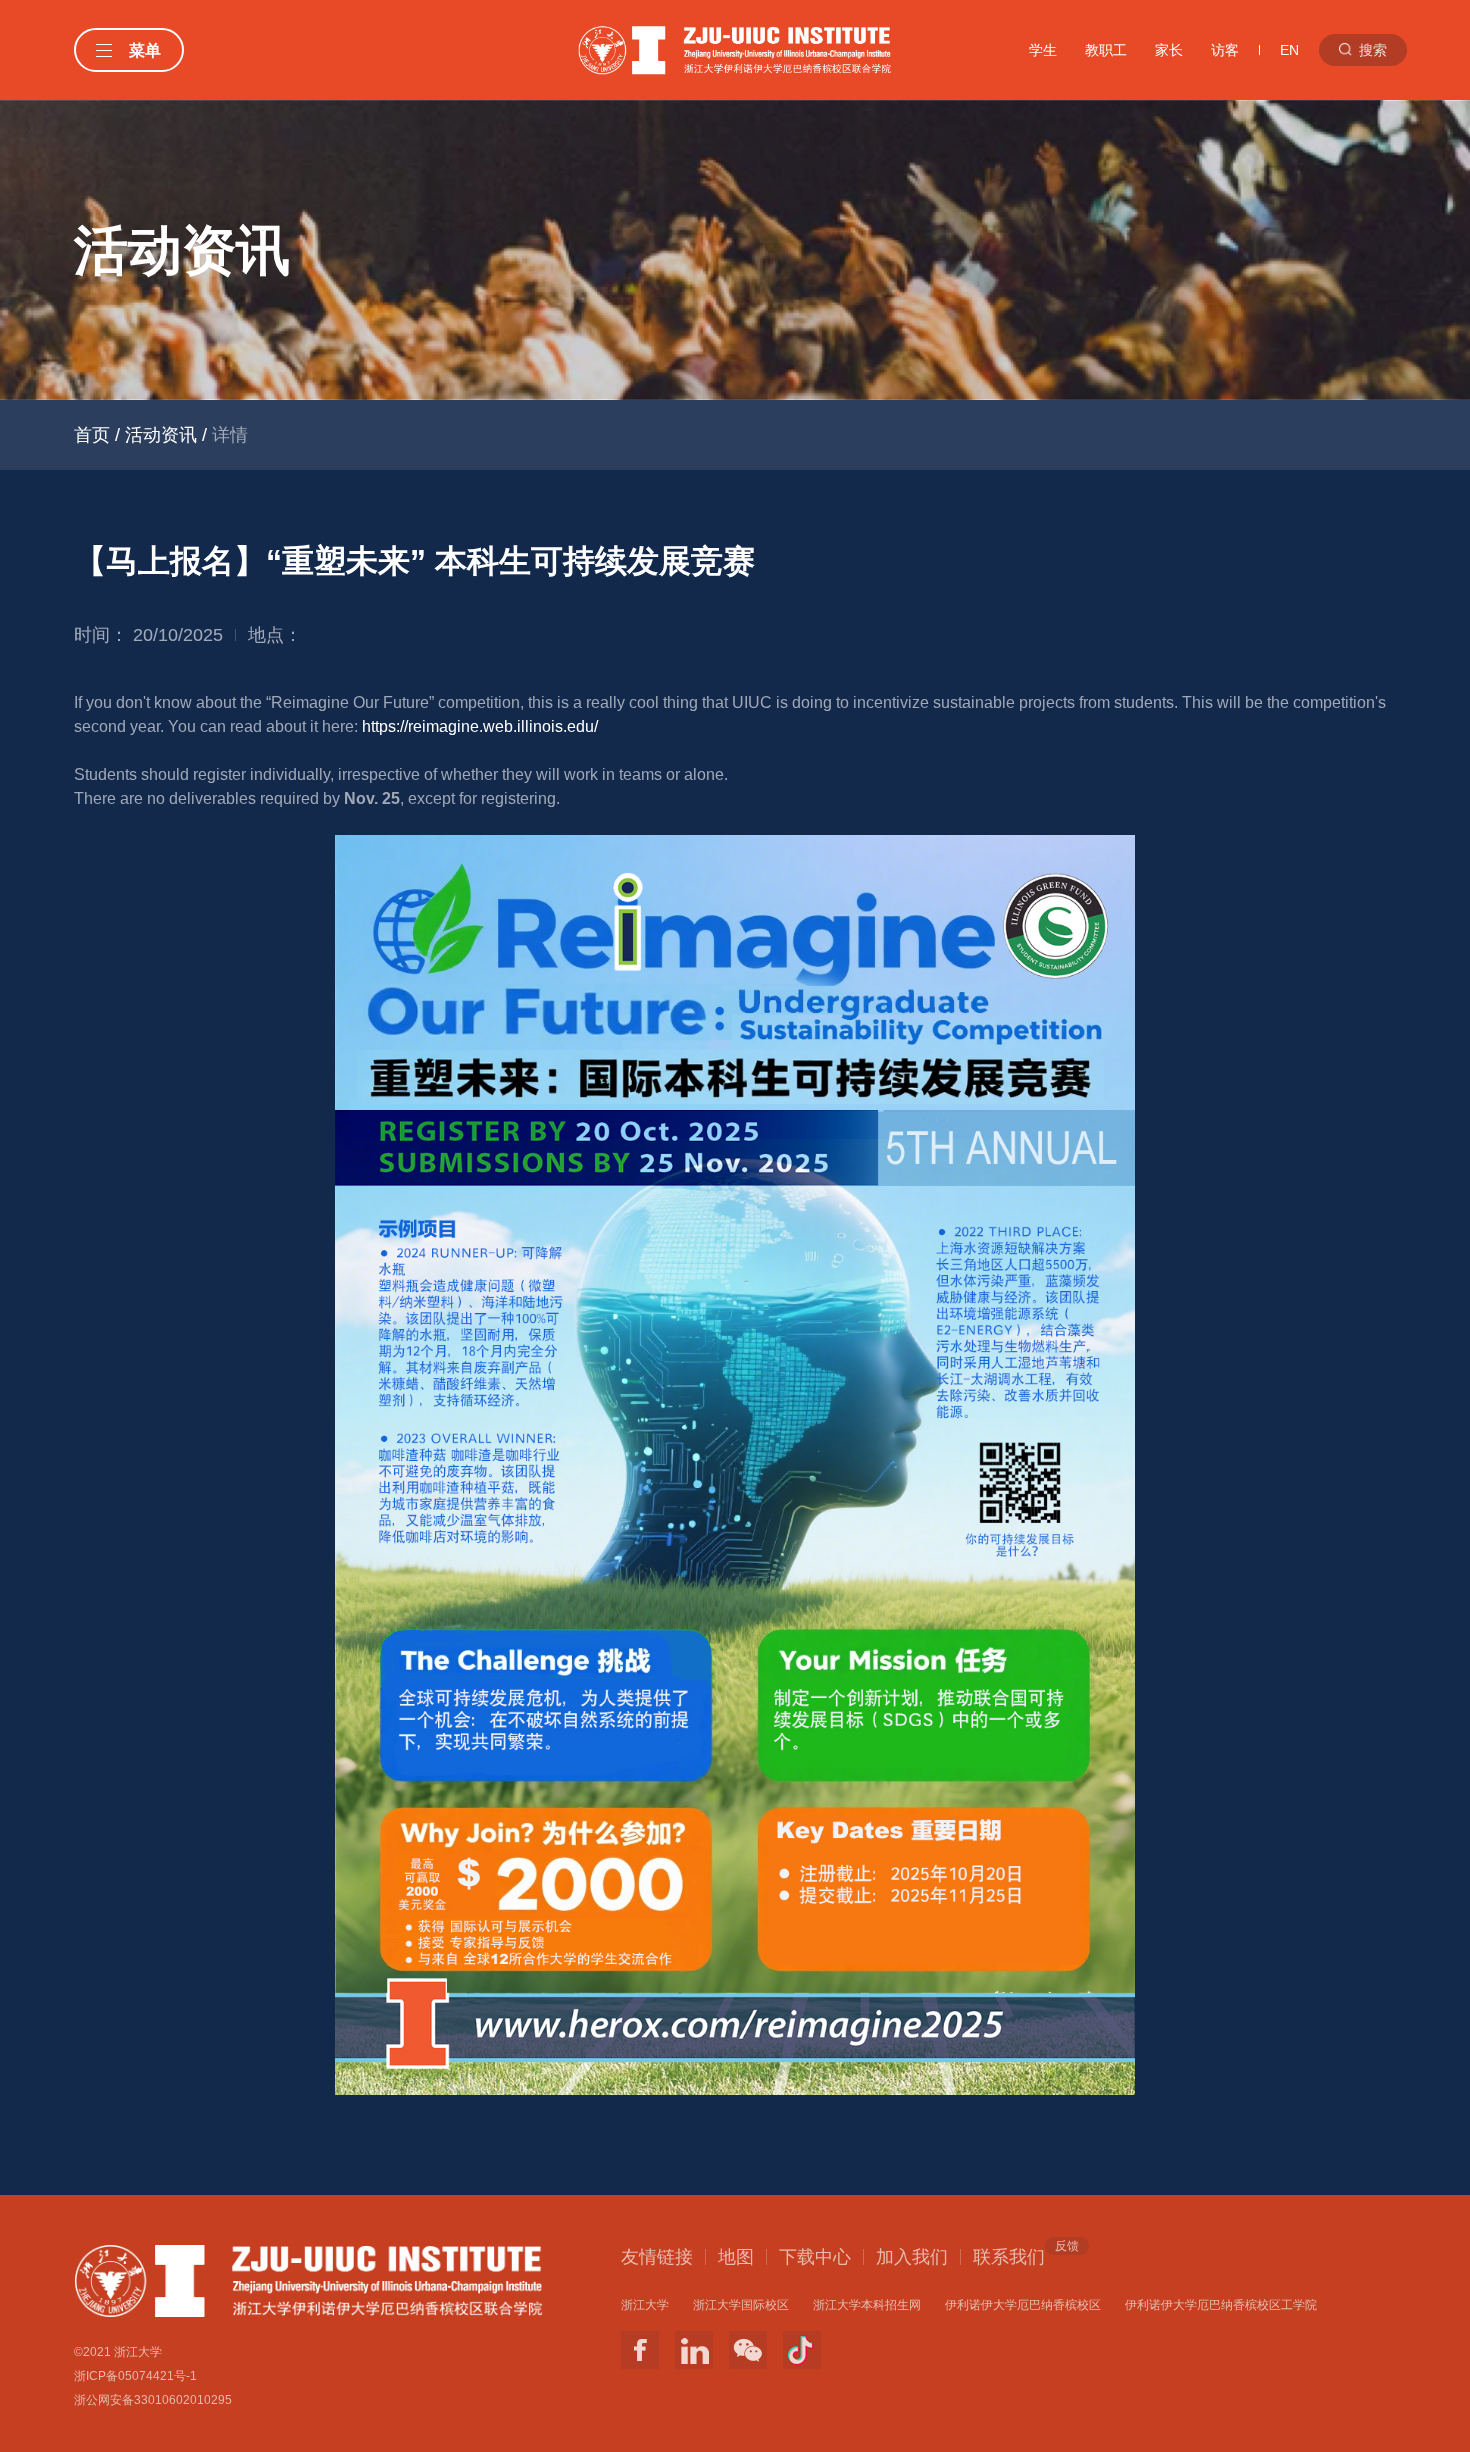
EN (1289, 50)
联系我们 (1009, 2256)
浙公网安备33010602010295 (153, 2400)
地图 (736, 2257)
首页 (92, 435)
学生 (1043, 50)
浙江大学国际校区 (741, 2305)
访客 (1225, 50)
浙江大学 (645, 2305)
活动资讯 (161, 435)
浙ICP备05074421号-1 (135, 2376)
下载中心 (815, 2257)
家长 (1169, 50)
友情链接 (657, 2257)
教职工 (1106, 50)
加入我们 (912, 2257)
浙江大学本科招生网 (867, 2305)
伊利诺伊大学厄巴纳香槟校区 (1023, 2305)
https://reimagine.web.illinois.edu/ (480, 726)
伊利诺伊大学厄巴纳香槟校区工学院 (1221, 2305)
